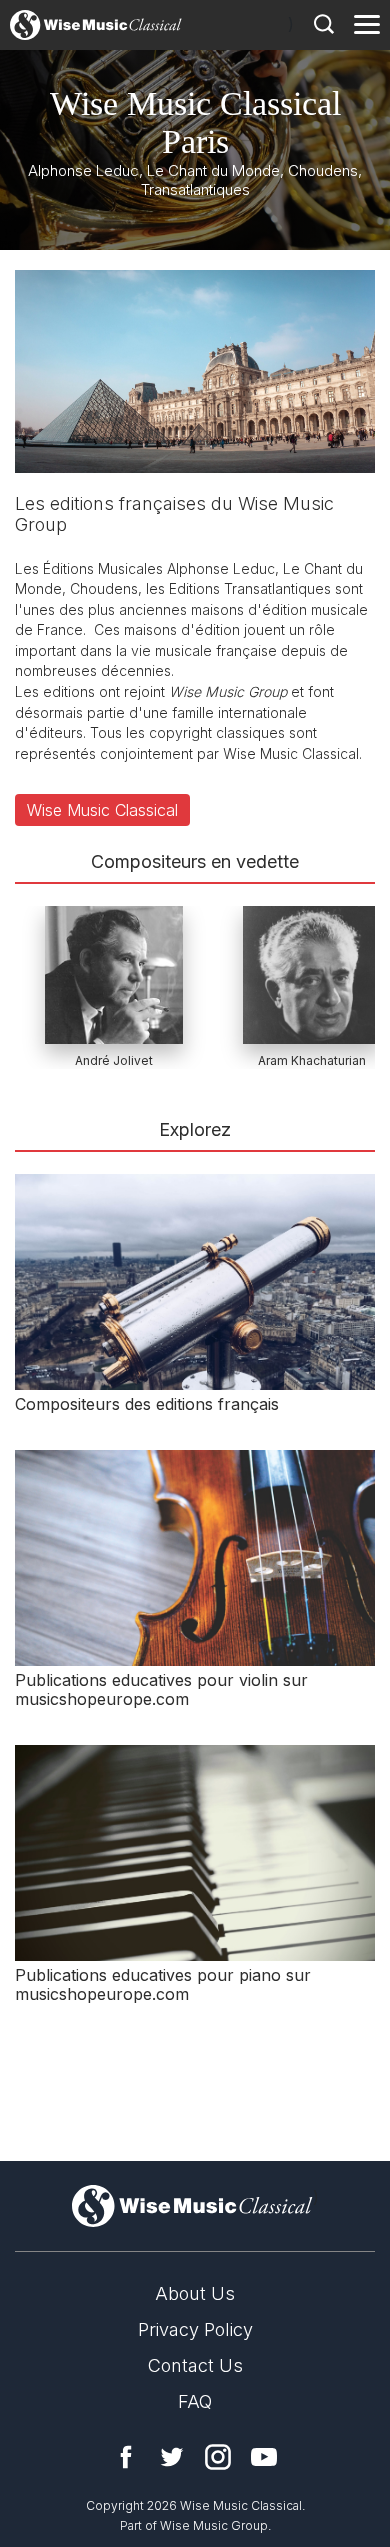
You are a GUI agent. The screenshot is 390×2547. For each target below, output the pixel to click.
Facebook (126, 2457)
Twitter (172, 2457)
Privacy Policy (195, 2329)
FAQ (195, 2401)
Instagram (218, 2457)
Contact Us (195, 2365)
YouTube (264, 2457)
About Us (195, 2293)
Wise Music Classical (102, 810)
